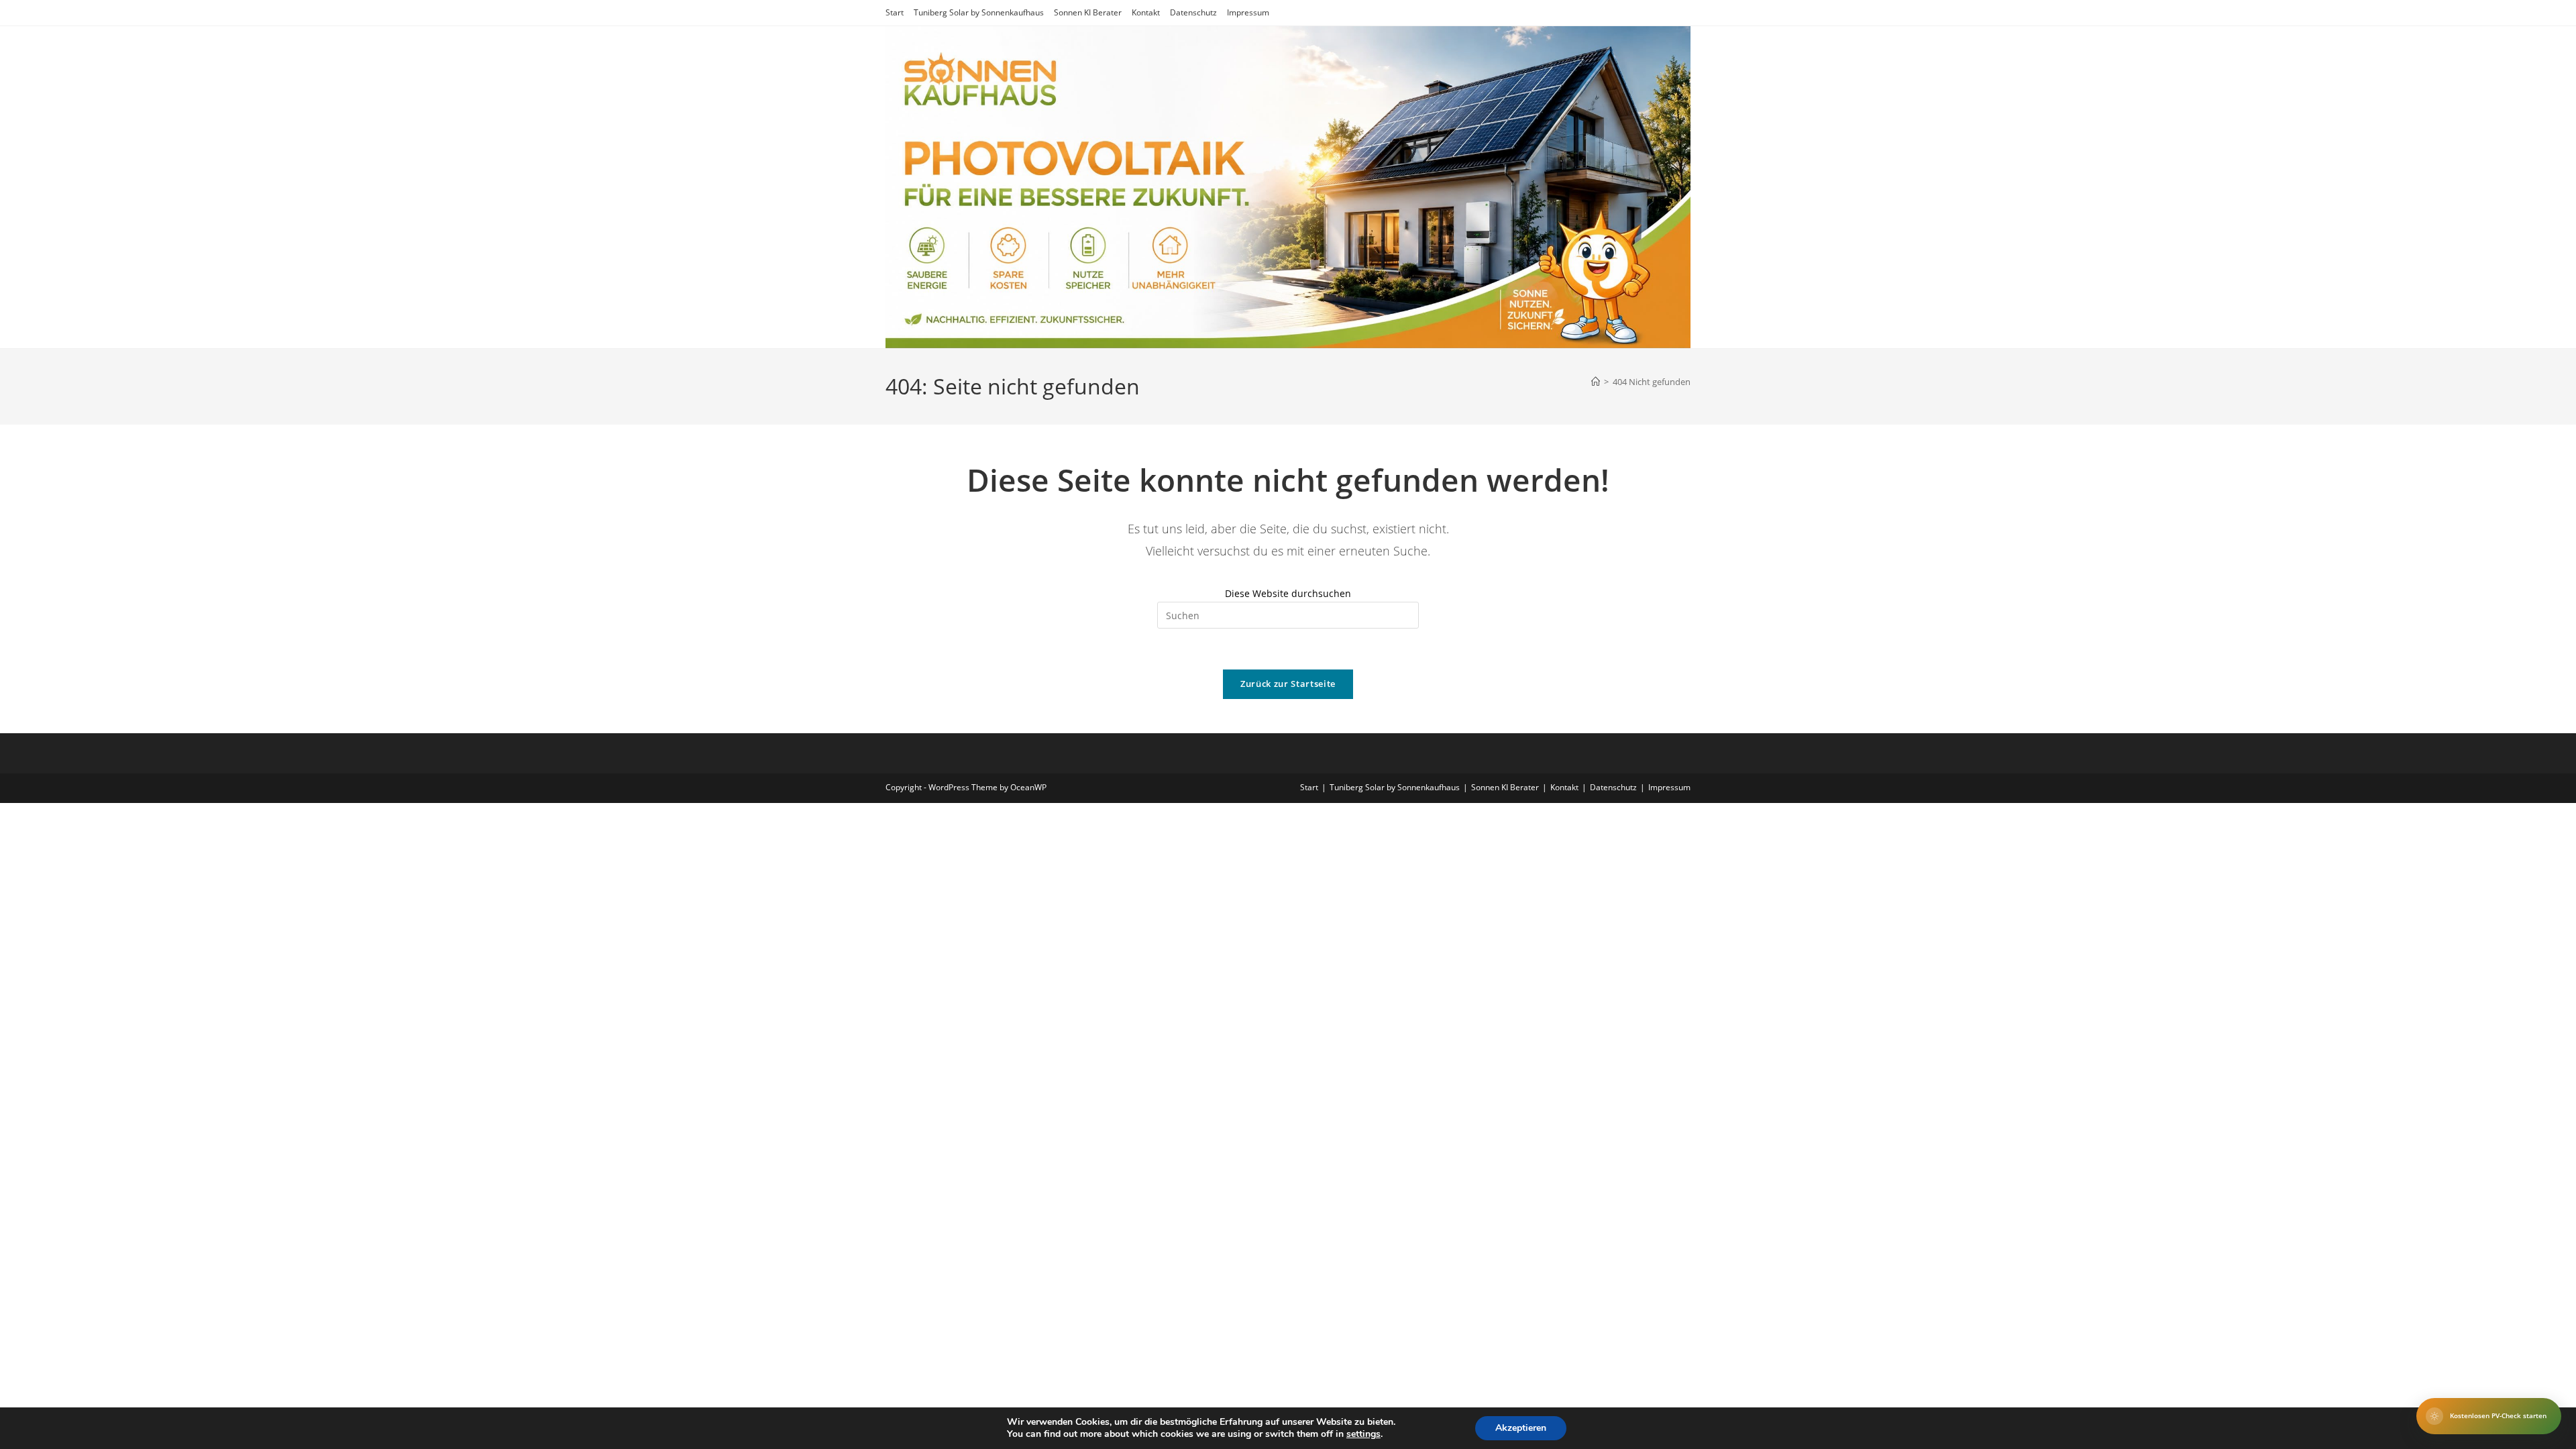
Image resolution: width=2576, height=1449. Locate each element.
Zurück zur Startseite (1288, 684)
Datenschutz (1193, 12)
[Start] (1596, 382)
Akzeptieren (1521, 1428)
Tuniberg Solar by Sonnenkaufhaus (979, 12)
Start (895, 12)
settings (1363, 1434)
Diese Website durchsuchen (1288, 593)
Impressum (1248, 12)
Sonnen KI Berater (1088, 12)
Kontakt (1146, 12)
